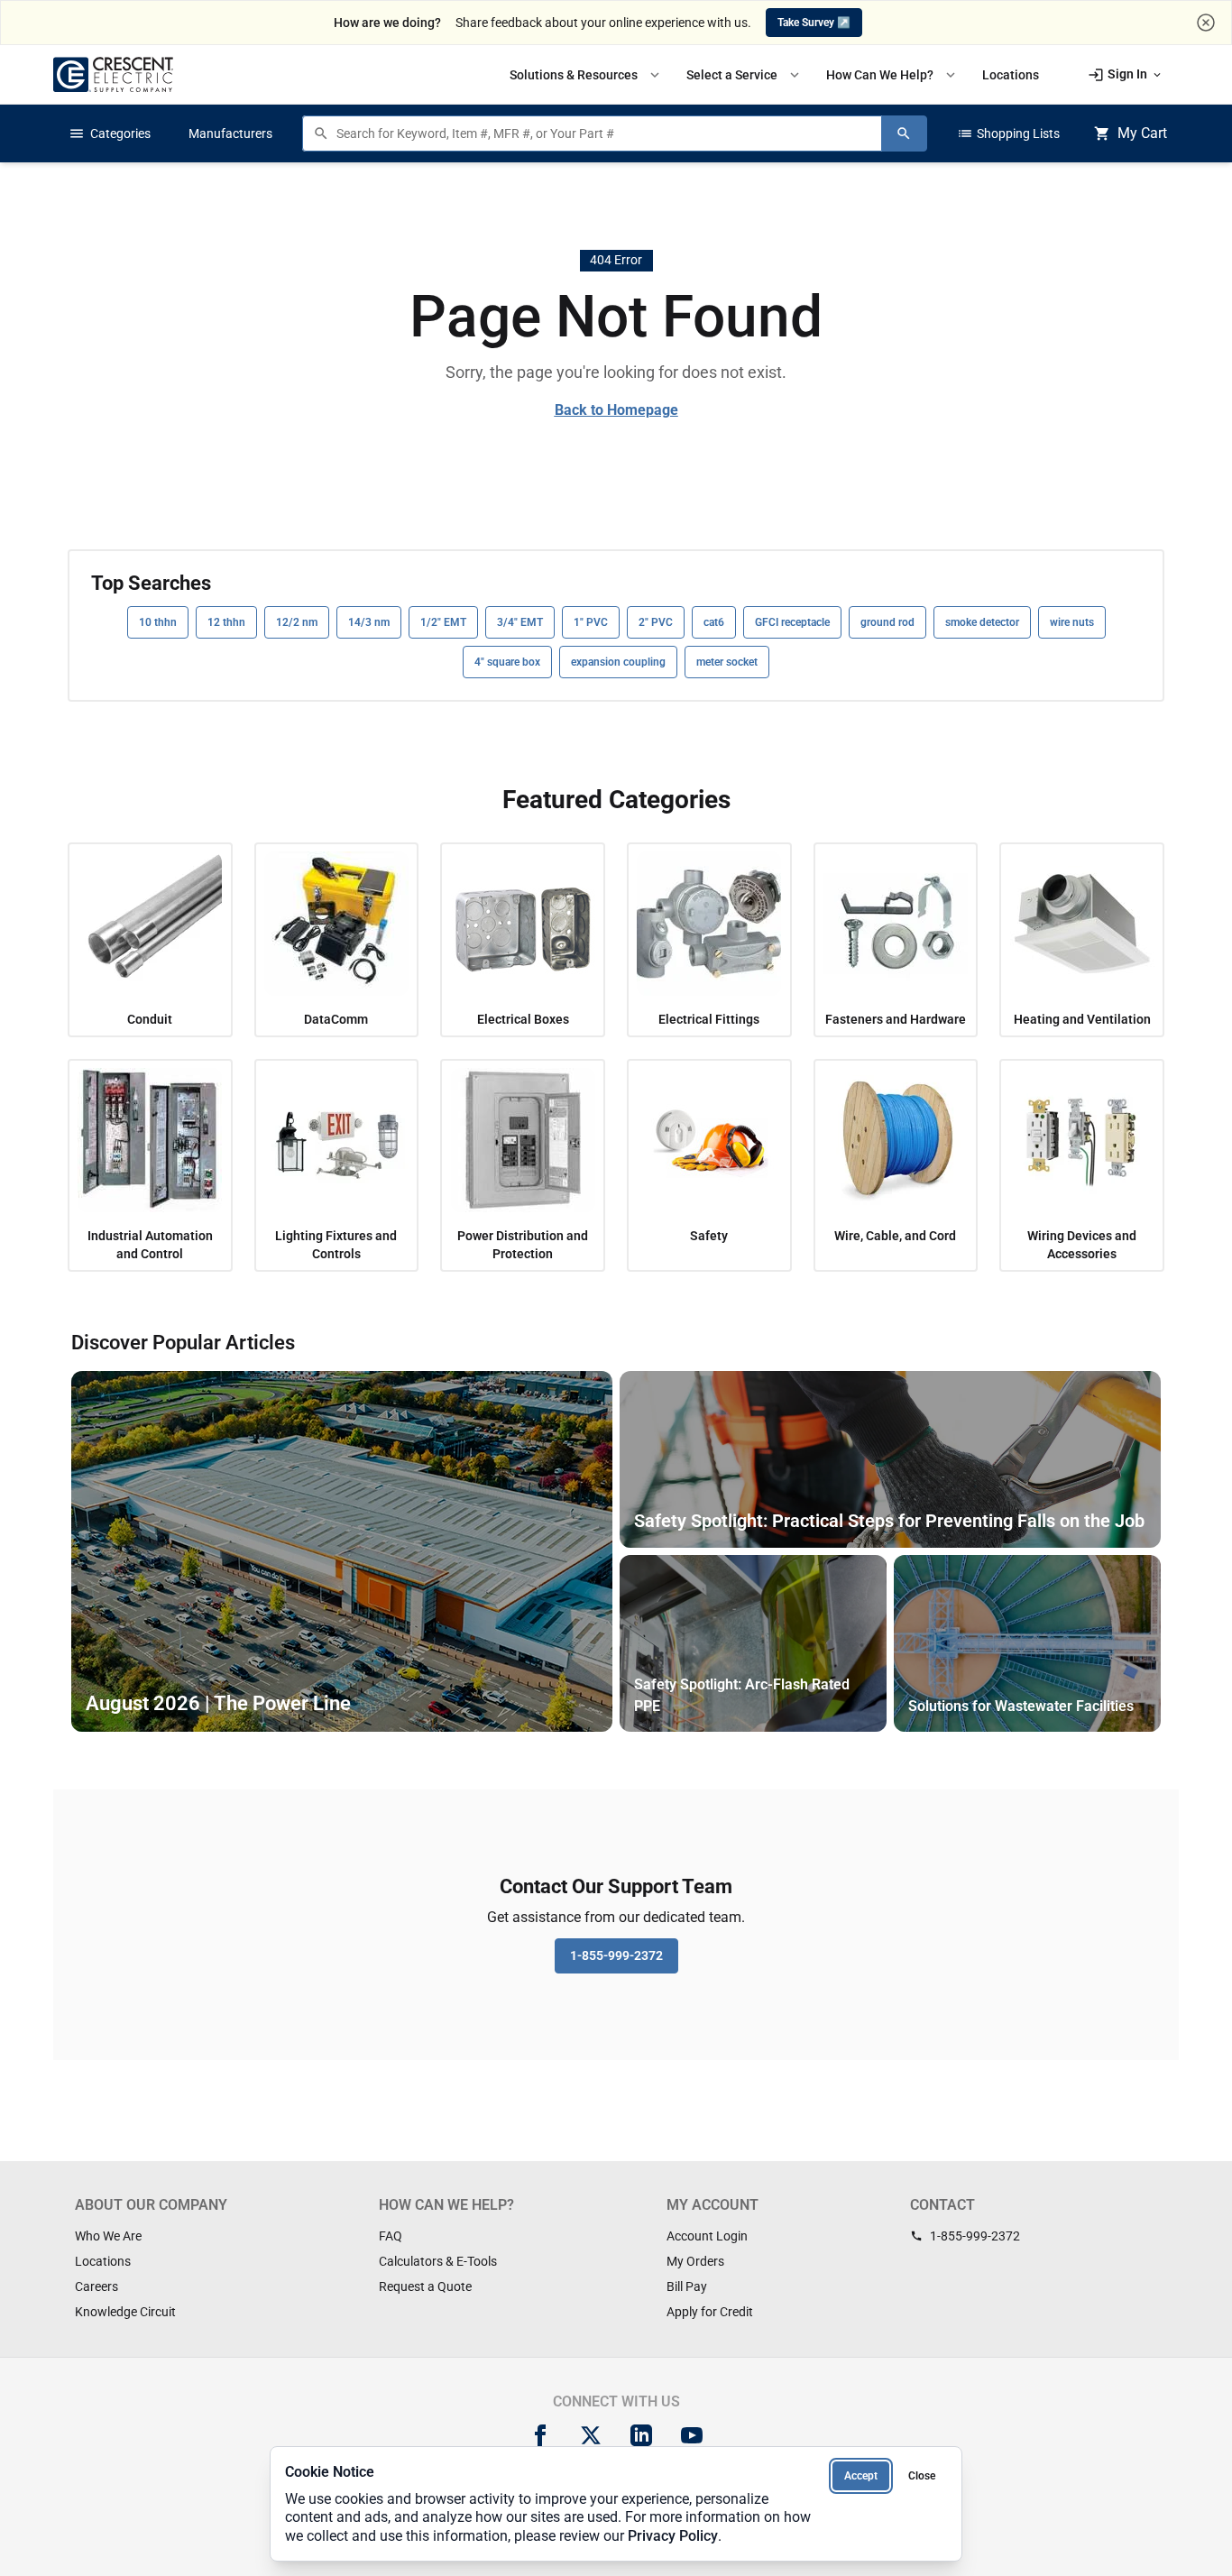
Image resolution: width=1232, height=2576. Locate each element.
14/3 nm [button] (369, 622)
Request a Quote (425, 2286)
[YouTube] (692, 2435)
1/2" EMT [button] (443, 622)
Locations (103, 2261)
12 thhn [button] (226, 622)
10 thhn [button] (158, 622)
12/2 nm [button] (297, 622)
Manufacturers (230, 133)
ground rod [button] (887, 622)
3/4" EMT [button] (520, 622)
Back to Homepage (616, 410)
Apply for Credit (710, 2312)
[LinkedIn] (641, 2435)
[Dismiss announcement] (1206, 23)
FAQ (391, 2236)
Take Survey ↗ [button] (814, 23)
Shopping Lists (1008, 133)
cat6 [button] (714, 622)
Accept (861, 2476)
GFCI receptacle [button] (792, 622)
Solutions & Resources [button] (586, 75)
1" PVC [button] (591, 622)
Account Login (707, 2236)
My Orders (695, 2261)
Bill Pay (687, 2286)
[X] (591, 2435)
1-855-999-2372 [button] (616, 1955)
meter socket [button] (727, 662)
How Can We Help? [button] (892, 75)
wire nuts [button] (1072, 622)
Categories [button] (110, 133)
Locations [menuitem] (1011, 75)
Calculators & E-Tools (438, 2261)
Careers (97, 2286)
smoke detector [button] (982, 622)
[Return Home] (113, 74)
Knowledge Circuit (125, 2312)
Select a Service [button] (745, 75)
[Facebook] (540, 2435)
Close (922, 2476)
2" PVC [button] (656, 622)
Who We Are (108, 2236)
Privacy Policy (673, 2536)
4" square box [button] (507, 662)
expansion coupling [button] (618, 662)
